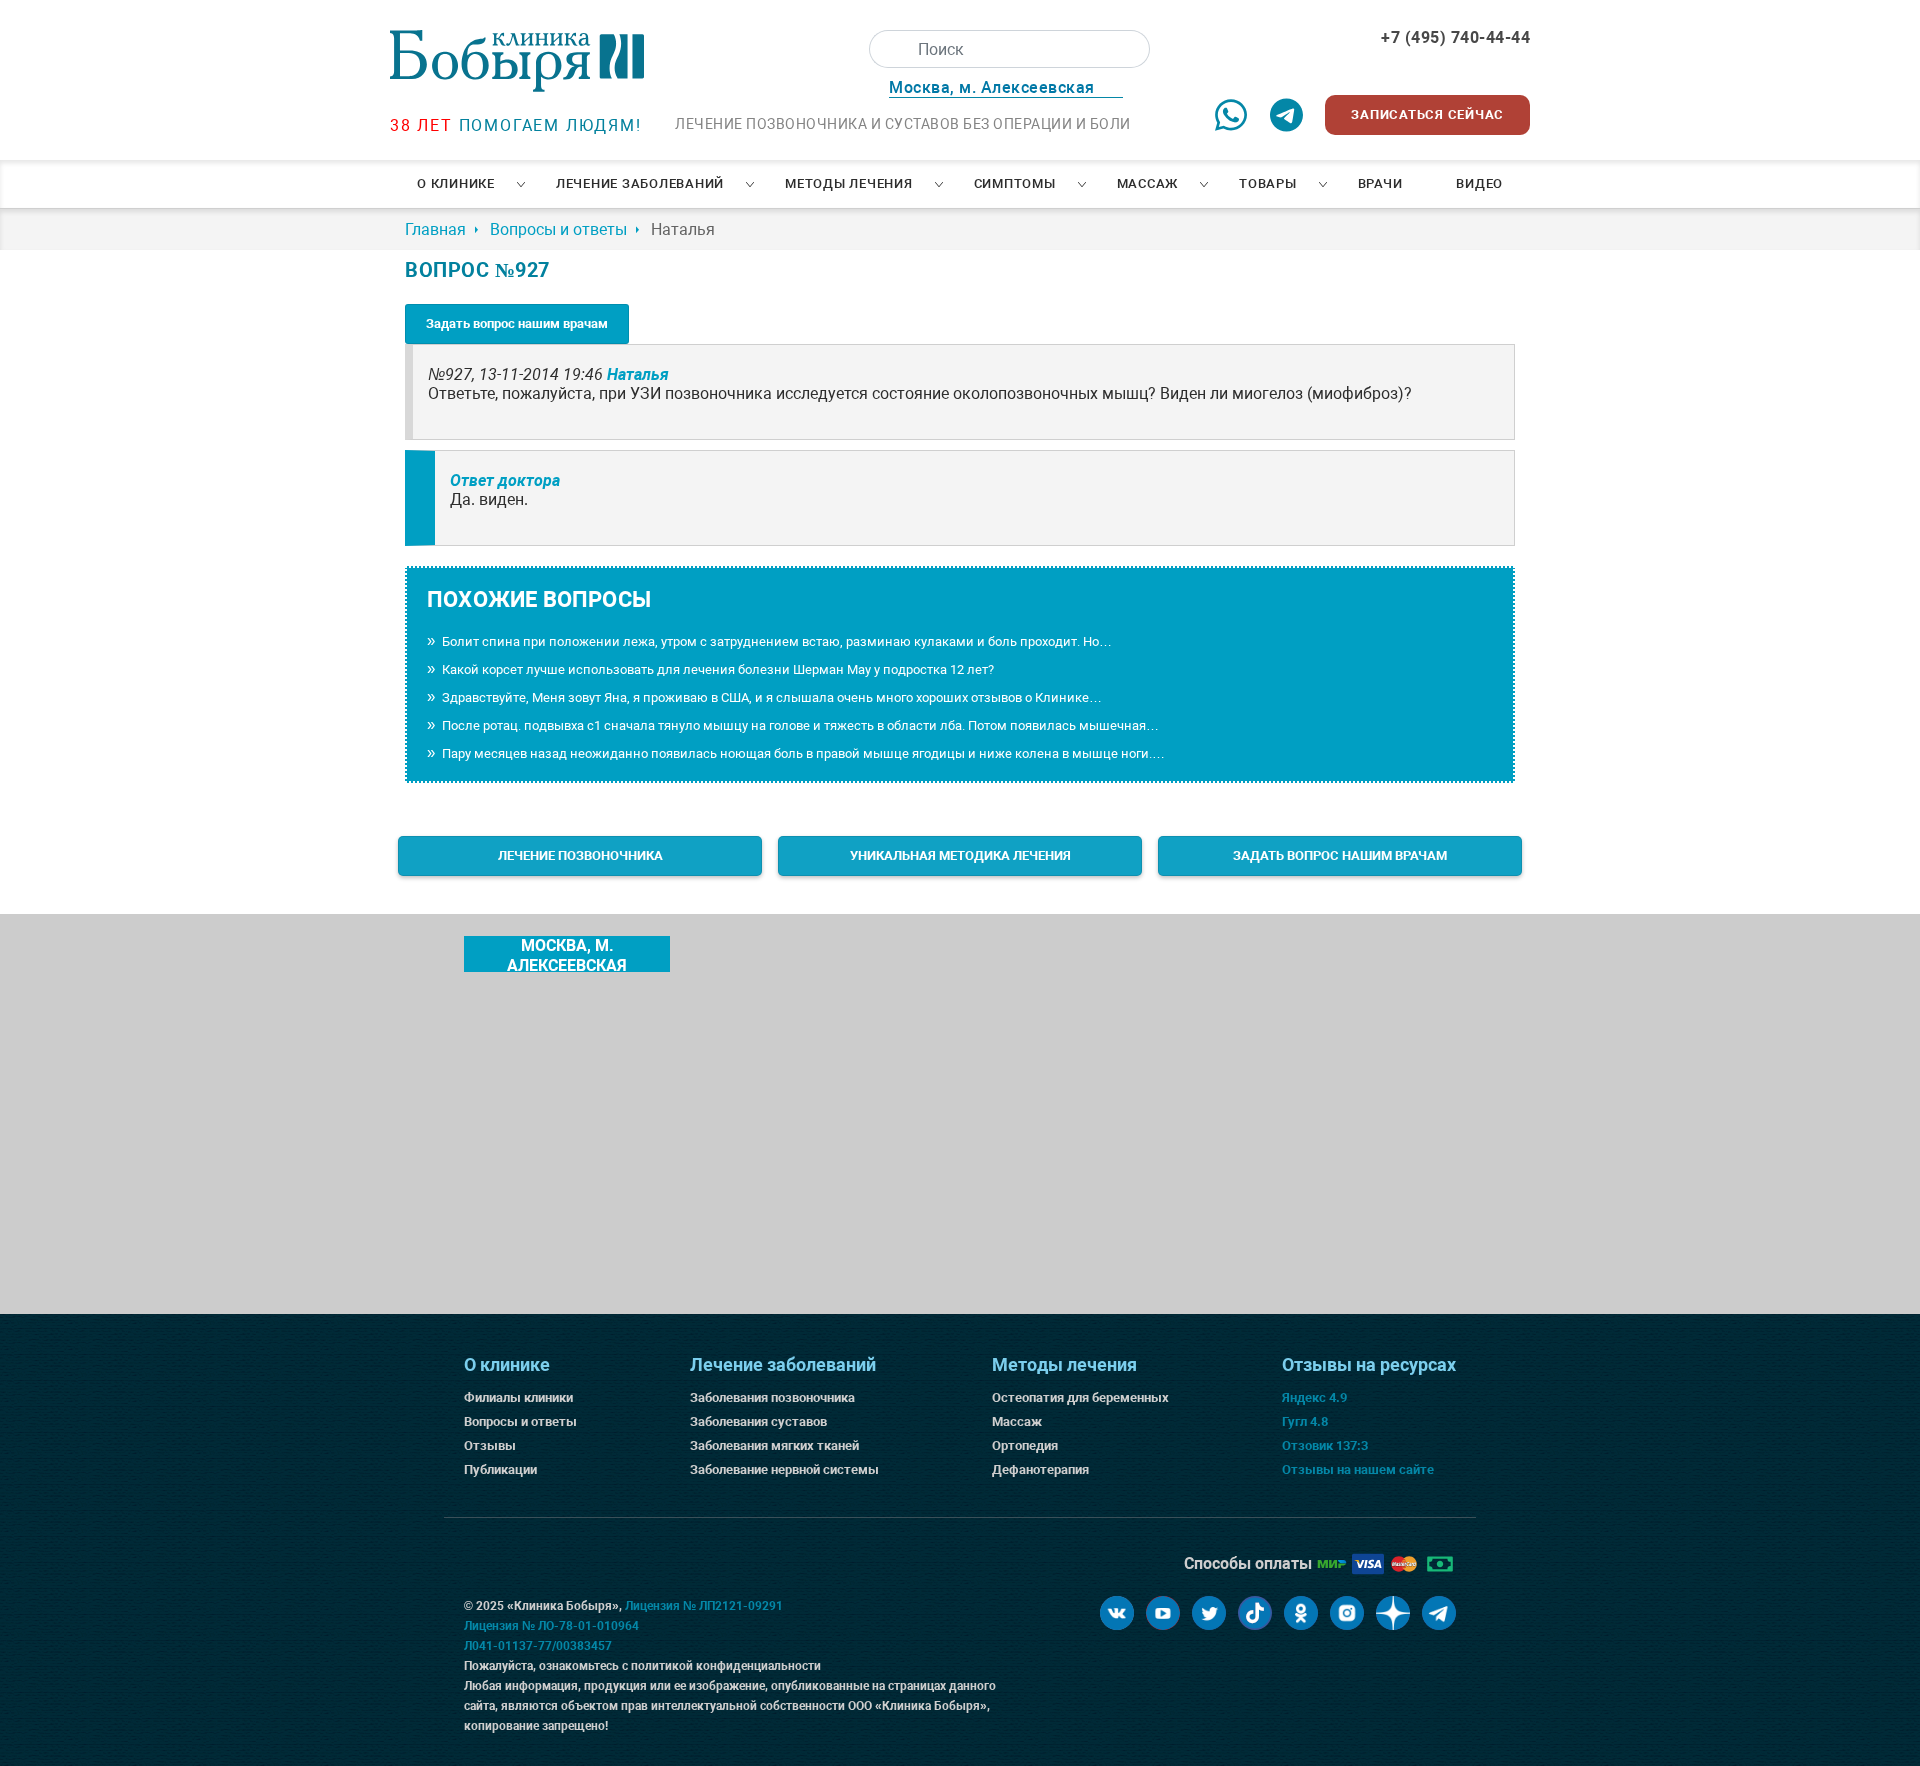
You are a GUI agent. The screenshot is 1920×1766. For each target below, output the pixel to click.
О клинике (456, 183)
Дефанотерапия (1040, 1469)
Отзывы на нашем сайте (1358, 1469)
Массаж (1148, 183)
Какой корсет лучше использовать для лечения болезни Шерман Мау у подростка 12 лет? (718, 669)
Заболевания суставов (758, 1421)
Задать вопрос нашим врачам (517, 323)
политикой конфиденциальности (726, 1666)
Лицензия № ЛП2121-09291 (704, 1606)
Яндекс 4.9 (1314, 1397)
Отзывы (490, 1445)
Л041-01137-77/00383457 (538, 1646)
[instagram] (1347, 1613)
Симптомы (1015, 183)
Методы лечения (849, 183)
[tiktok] (1255, 1613)
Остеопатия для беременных (1080, 1397)
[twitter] (1209, 1613)
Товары (1268, 183)
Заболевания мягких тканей (774, 1445)
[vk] (1117, 1613)
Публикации (500, 1469)
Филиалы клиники (518, 1397)
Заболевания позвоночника (772, 1397)
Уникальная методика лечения (960, 855)
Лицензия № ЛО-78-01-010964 (551, 1626)
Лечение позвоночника (580, 855)
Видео (1479, 183)
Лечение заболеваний (640, 183)
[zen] (1393, 1613)
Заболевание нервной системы (784, 1469)
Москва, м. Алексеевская (567, 954)
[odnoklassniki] (1301, 1613)
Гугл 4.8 (1305, 1421)
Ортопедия (1025, 1445)
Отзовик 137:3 (1325, 1445)
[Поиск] (888, 49)
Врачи (1380, 183)
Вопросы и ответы (520, 1421)
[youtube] (1163, 1613)
